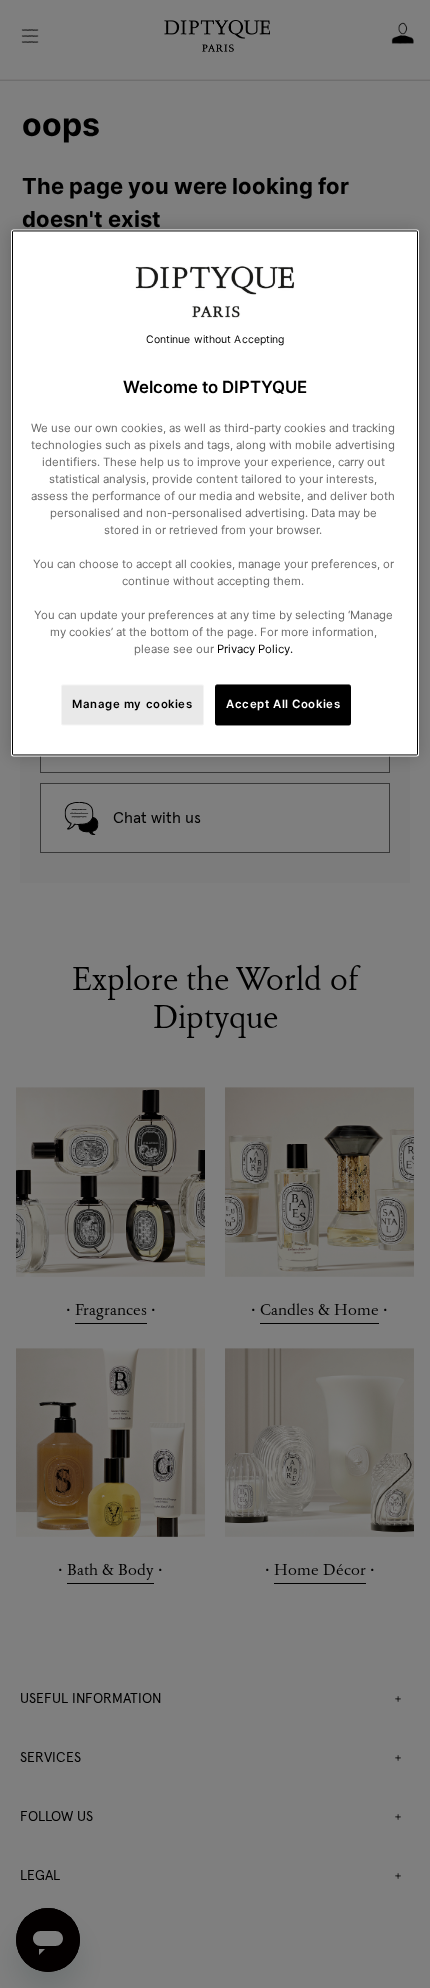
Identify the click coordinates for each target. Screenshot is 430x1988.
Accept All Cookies (283, 704)
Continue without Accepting (215, 340)
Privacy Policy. (255, 650)
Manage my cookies (132, 704)
